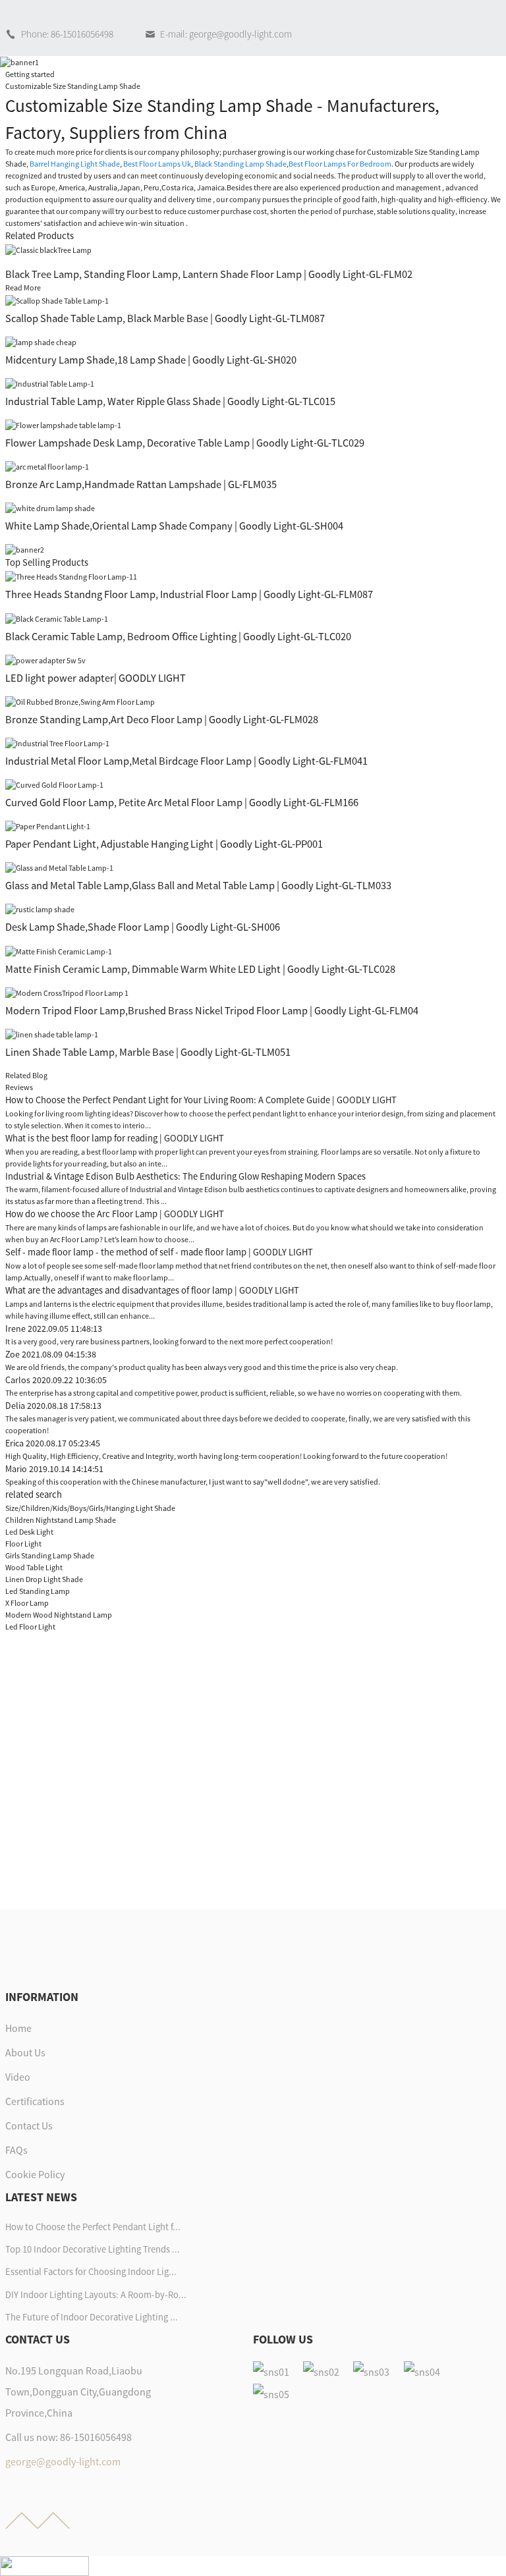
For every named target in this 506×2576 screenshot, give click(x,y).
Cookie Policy (35, 2174)
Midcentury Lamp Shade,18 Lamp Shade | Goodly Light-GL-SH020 (151, 360)
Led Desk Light (29, 1532)
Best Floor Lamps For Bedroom (340, 164)
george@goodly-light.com (63, 2461)
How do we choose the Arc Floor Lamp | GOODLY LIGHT (115, 1214)
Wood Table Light (34, 1567)
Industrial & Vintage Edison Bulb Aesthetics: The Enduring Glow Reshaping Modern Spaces (185, 1176)
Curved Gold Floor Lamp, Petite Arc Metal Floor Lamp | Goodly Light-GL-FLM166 (182, 802)
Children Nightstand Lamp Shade (61, 1520)
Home (18, 2028)
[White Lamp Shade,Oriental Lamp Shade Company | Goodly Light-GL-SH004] (50, 507)
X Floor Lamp (27, 1603)
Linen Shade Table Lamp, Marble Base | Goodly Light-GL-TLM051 (148, 1052)
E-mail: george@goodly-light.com (226, 34)
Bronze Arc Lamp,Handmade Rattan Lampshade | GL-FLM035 (141, 484)
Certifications (35, 2101)
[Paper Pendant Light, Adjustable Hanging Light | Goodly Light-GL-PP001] (48, 826)
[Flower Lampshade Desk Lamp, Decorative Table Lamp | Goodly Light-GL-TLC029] (63, 425)
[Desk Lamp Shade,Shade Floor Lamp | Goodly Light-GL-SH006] (40, 909)
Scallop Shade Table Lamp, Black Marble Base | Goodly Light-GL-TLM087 (165, 318)
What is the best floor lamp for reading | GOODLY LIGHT (115, 1138)
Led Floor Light (30, 1627)
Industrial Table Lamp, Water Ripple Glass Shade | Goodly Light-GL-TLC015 (170, 401)
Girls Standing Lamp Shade (50, 1555)
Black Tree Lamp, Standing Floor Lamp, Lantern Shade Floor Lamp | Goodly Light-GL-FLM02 (209, 274)
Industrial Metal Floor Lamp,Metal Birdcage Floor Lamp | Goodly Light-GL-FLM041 (186, 761)
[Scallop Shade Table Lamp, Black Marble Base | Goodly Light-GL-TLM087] (57, 299)
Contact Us (29, 2125)
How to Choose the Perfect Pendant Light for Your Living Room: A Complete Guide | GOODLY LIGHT (201, 1100)
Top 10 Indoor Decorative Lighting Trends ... (93, 2249)
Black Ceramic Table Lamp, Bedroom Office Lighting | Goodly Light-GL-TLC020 (178, 636)
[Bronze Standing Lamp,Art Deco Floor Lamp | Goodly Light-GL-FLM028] (80, 701)
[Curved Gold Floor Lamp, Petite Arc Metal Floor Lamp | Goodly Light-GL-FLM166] (54, 784)
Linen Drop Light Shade (44, 1579)
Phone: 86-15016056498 (67, 34)
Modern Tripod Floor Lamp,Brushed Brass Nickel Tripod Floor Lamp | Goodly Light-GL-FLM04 (212, 1010)
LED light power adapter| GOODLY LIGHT (96, 678)
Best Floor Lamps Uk (157, 164)
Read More (23, 288)
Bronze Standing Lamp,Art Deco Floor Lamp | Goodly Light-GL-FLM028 (162, 719)
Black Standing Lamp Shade (240, 164)
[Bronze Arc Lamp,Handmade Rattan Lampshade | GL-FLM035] (47, 466)
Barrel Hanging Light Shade (75, 164)
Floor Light (23, 1544)
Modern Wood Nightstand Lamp (59, 1615)
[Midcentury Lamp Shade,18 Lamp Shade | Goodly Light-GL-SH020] (41, 342)
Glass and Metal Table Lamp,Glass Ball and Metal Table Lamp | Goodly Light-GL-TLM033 (198, 885)
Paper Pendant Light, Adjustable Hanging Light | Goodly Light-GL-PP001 (164, 844)
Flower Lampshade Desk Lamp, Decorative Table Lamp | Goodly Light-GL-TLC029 (185, 443)
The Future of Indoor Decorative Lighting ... (92, 2317)
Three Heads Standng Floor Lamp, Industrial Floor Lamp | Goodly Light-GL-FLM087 (189, 594)
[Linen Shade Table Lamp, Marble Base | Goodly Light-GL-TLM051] (52, 1034)
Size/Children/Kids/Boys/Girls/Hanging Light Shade (90, 1508)
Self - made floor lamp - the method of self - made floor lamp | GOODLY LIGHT (159, 1252)
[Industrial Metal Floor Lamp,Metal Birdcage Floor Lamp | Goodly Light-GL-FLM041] (57, 743)
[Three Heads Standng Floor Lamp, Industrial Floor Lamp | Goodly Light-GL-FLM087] (71, 576)
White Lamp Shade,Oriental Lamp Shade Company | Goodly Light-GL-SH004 (174, 526)
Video (18, 2077)
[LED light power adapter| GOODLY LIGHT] (45, 660)
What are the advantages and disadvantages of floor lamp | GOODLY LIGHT (152, 1290)
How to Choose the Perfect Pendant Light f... (93, 2227)
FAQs (16, 2150)
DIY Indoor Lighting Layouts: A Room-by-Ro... (96, 2295)
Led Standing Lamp (38, 1591)
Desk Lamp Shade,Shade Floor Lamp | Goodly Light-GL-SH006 (143, 927)
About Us (25, 2052)
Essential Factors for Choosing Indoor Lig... (91, 2272)
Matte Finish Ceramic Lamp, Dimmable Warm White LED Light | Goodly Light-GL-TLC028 (200, 969)
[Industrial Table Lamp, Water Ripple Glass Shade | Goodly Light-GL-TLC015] (50, 383)
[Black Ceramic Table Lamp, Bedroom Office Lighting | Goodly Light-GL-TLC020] (57, 617)
